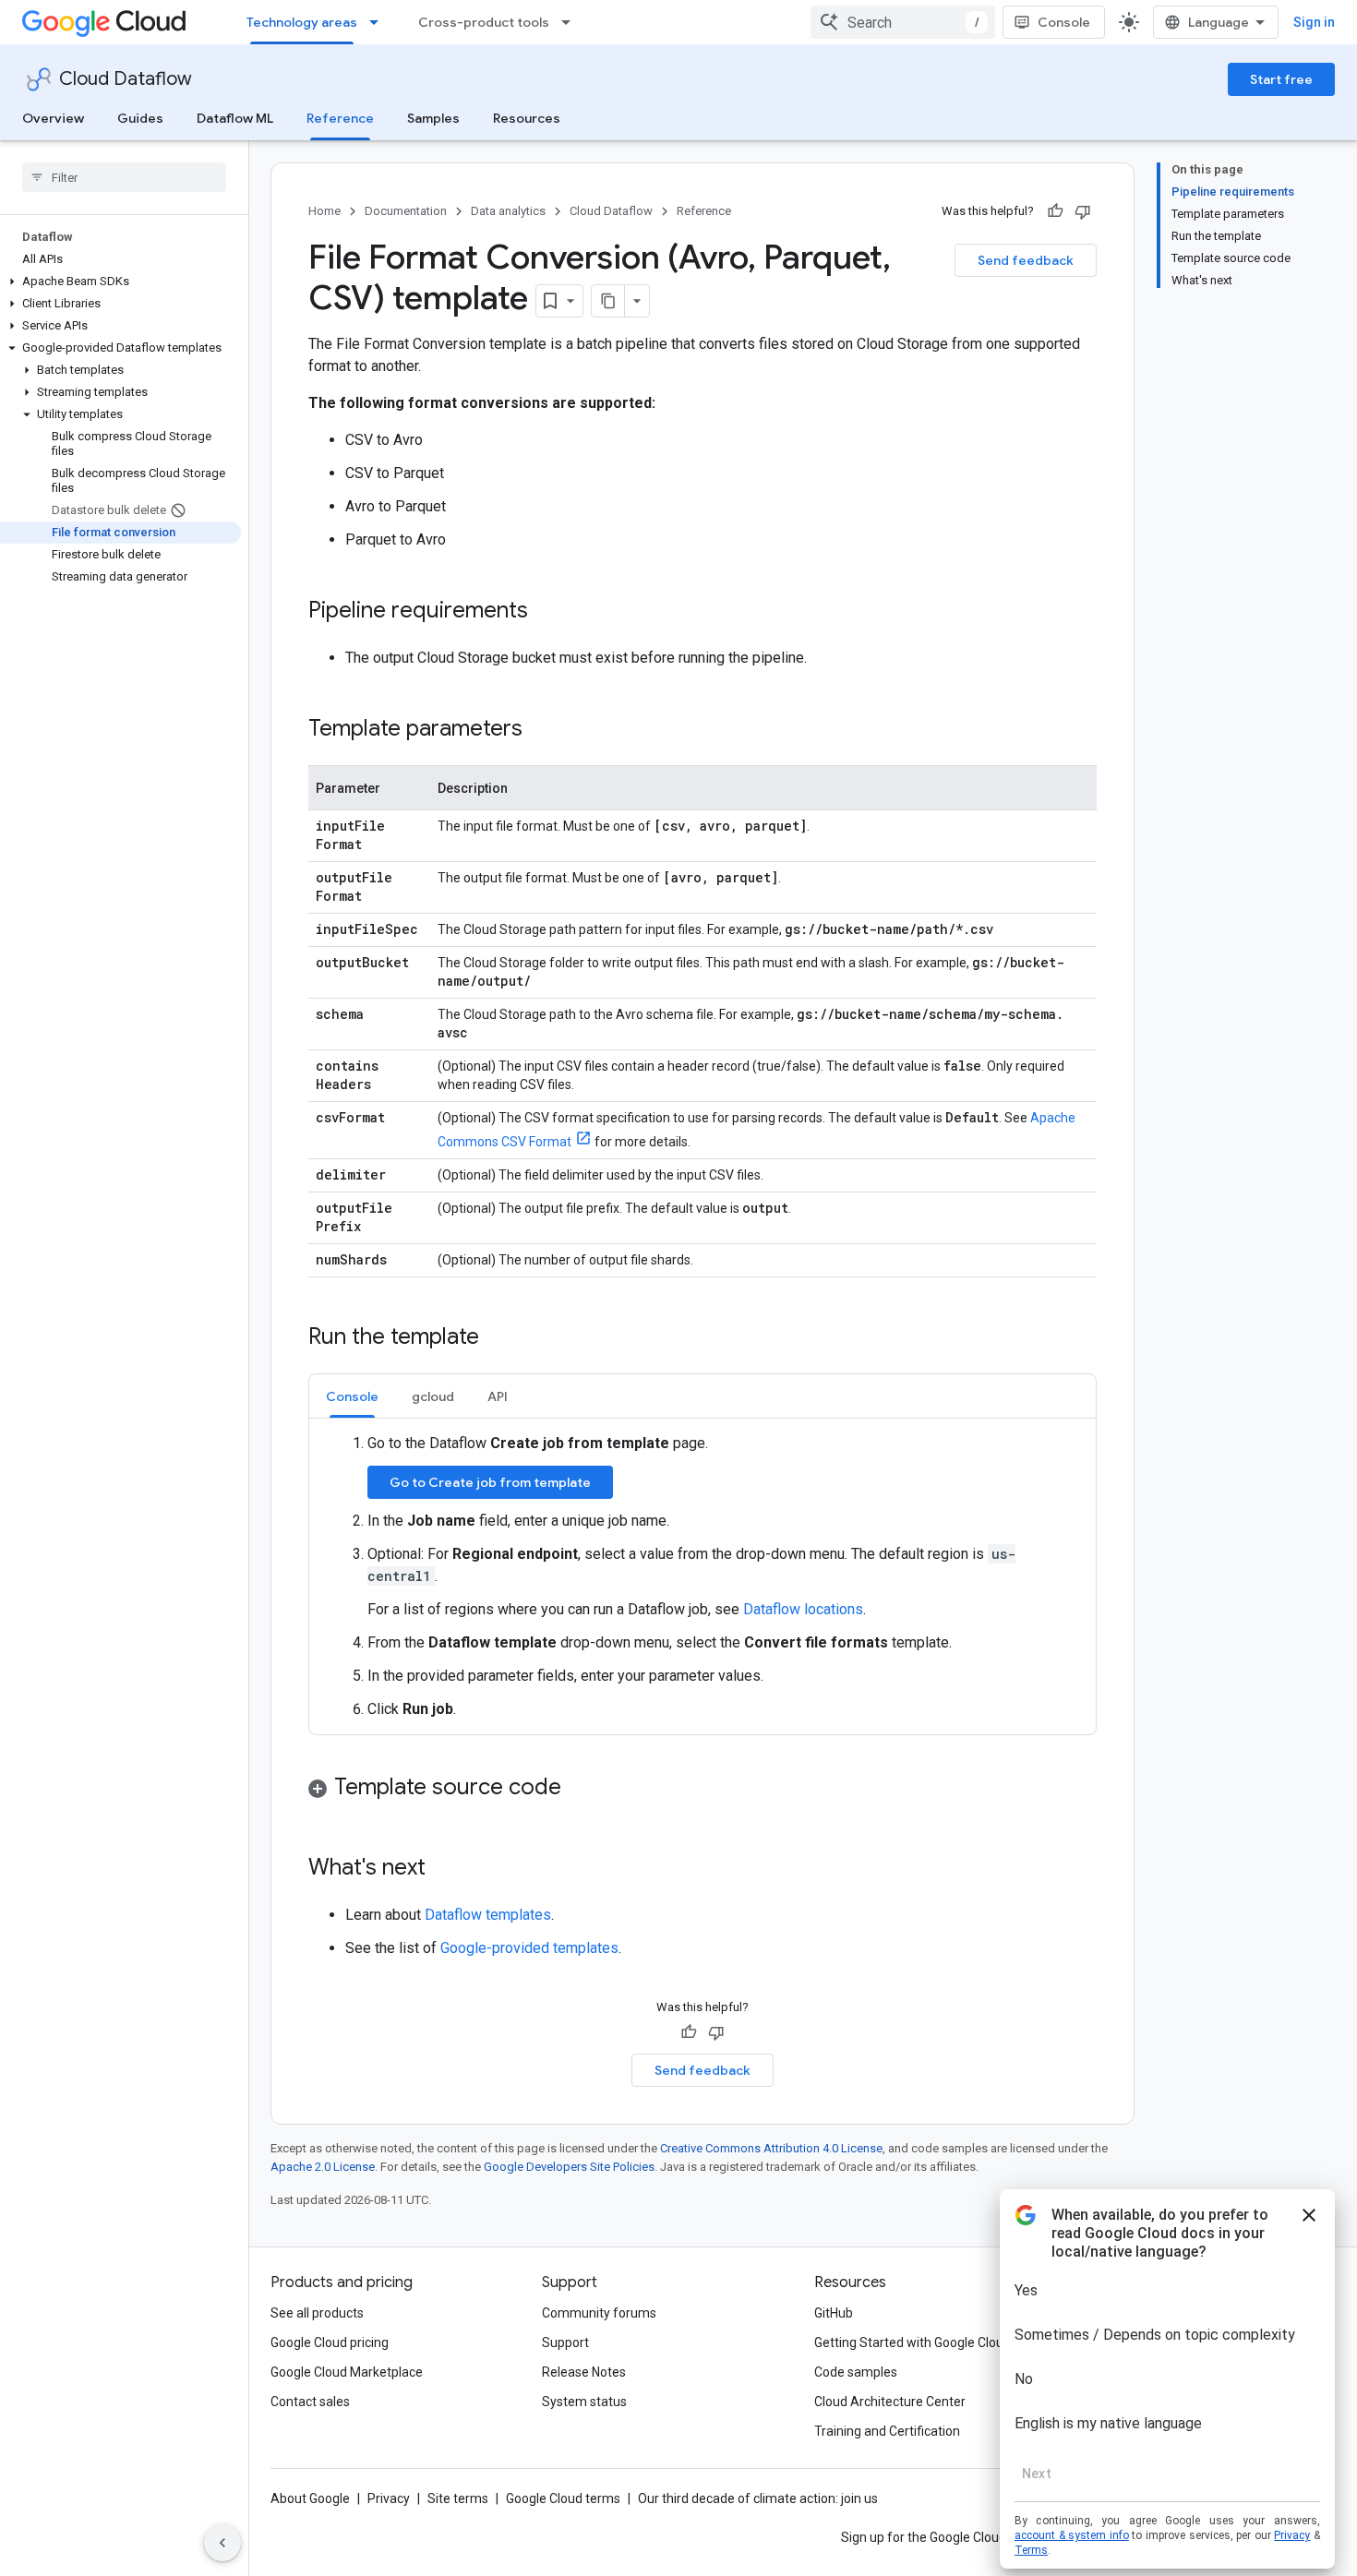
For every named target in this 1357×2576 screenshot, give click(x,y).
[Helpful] (1055, 211)
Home (324, 211)
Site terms (458, 2498)
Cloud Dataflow (126, 79)
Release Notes (584, 2372)
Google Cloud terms (563, 2498)
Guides (140, 118)
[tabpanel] (703, 1576)
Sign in (1314, 22)
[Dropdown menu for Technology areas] (379, 22)
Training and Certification (887, 2431)
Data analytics (508, 211)
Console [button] (352, 1396)
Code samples (856, 2372)
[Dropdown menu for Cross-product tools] (571, 22)
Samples (433, 118)
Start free (1281, 79)
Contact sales (310, 2402)
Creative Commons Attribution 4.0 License (771, 2148)
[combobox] (903, 22)
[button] (120, 282)
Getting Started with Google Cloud (913, 2342)
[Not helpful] (1083, 211)
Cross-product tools (484, 22)
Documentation (406, 211)
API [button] (498, 1396)
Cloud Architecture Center (890, 2402)
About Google (310, 2498)
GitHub (834, 2313)
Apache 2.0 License (323, 2167)
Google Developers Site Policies (569, 2167)
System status (584, 2402)
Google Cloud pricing (330, 2342)
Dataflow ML (235, 118)
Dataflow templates (488, 1915)
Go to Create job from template (490, 1482)
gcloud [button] (433, 1396)
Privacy (389, 2498)
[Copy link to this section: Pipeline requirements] (546, 612)
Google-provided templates (529, 1948)
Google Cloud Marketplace (347, 2372)
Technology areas (302, 22)
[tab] (352, 1396)
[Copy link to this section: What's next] (444, 1869)
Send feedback (1026, 260)
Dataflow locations (803, 1609)
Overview (53, 118)
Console (1064, 22)
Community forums (599, 2313)
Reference (340, 118)
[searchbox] (124, 177)
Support (565, 2342)
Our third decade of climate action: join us (758, 2498)
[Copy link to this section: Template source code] (580, 1789)
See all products (317, 2313)
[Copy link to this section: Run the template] (498, 1338)
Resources (527, 118)
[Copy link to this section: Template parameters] (541, 730)
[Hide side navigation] (222, 2543)
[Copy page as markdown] (608, 301)
